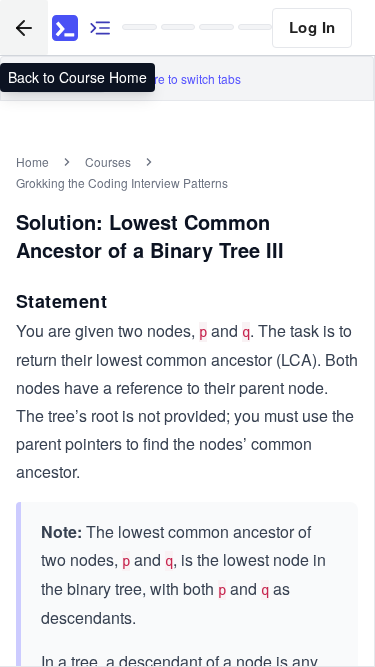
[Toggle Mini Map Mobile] (100, 27)
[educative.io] (65, 28)
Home (32, 161)
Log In (312, 27)
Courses (108, 161)
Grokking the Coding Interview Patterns (122, 182)
